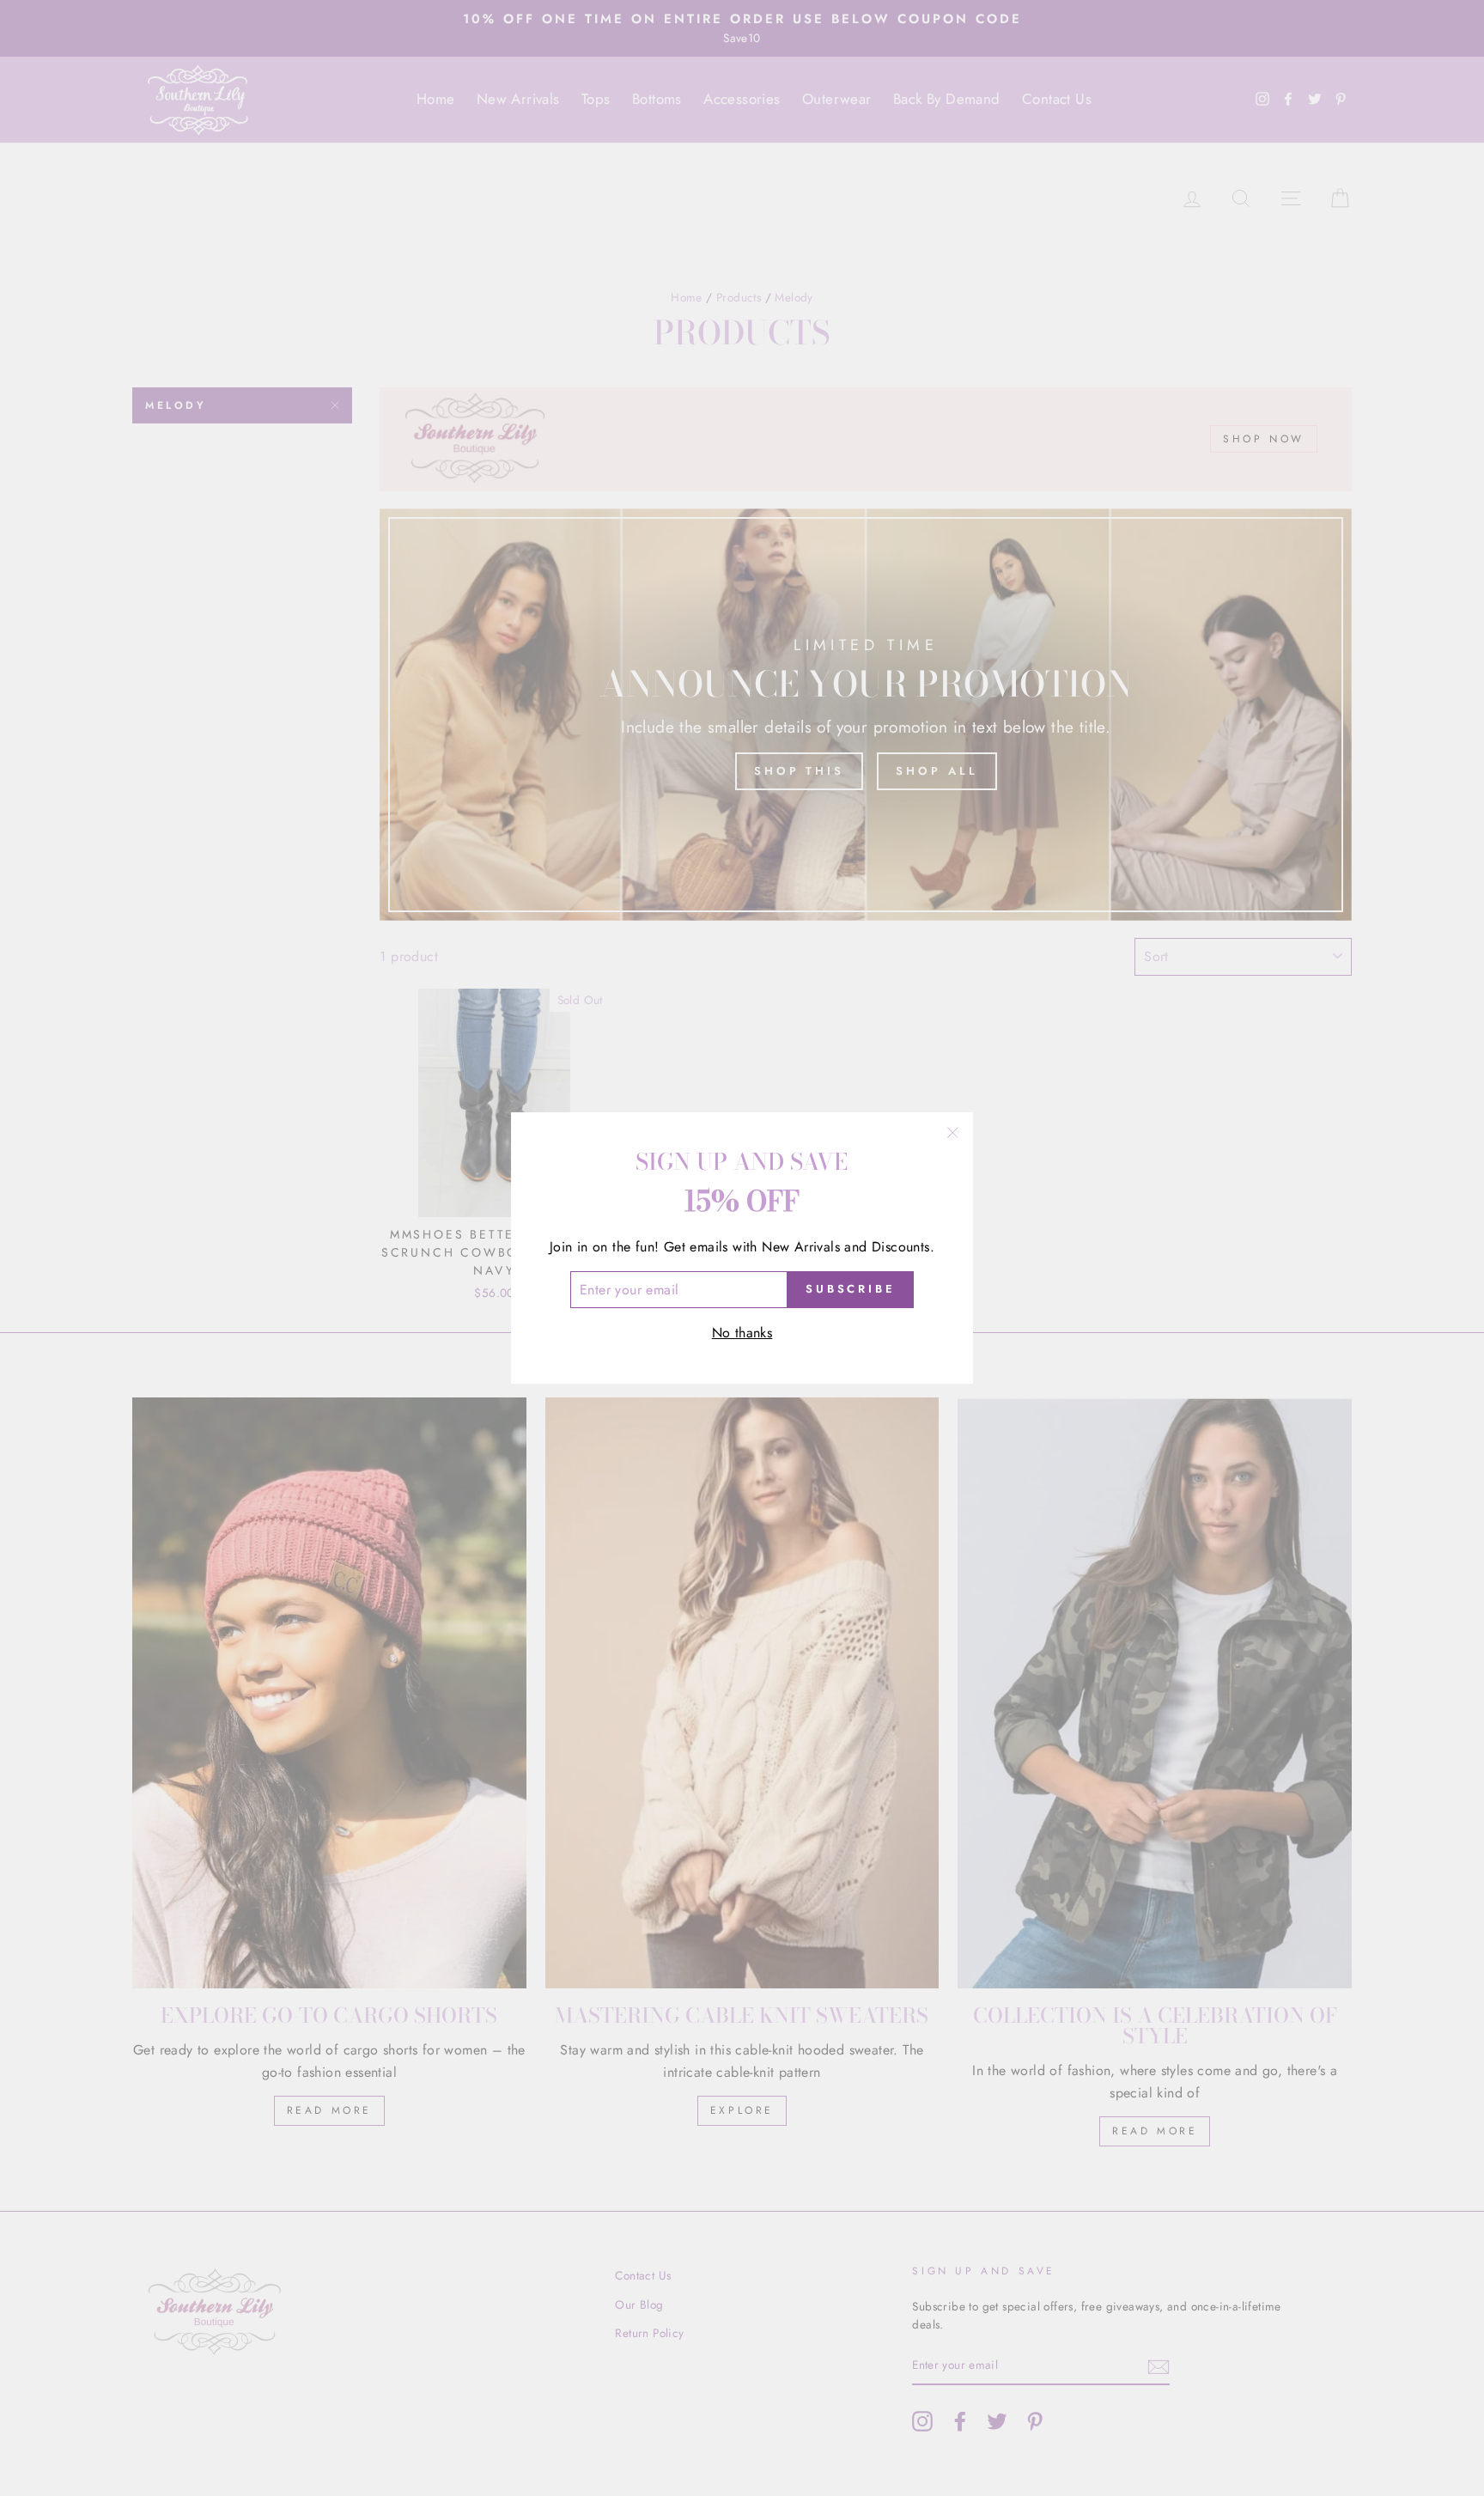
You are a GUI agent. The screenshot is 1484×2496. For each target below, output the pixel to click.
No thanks (742, 1333)
